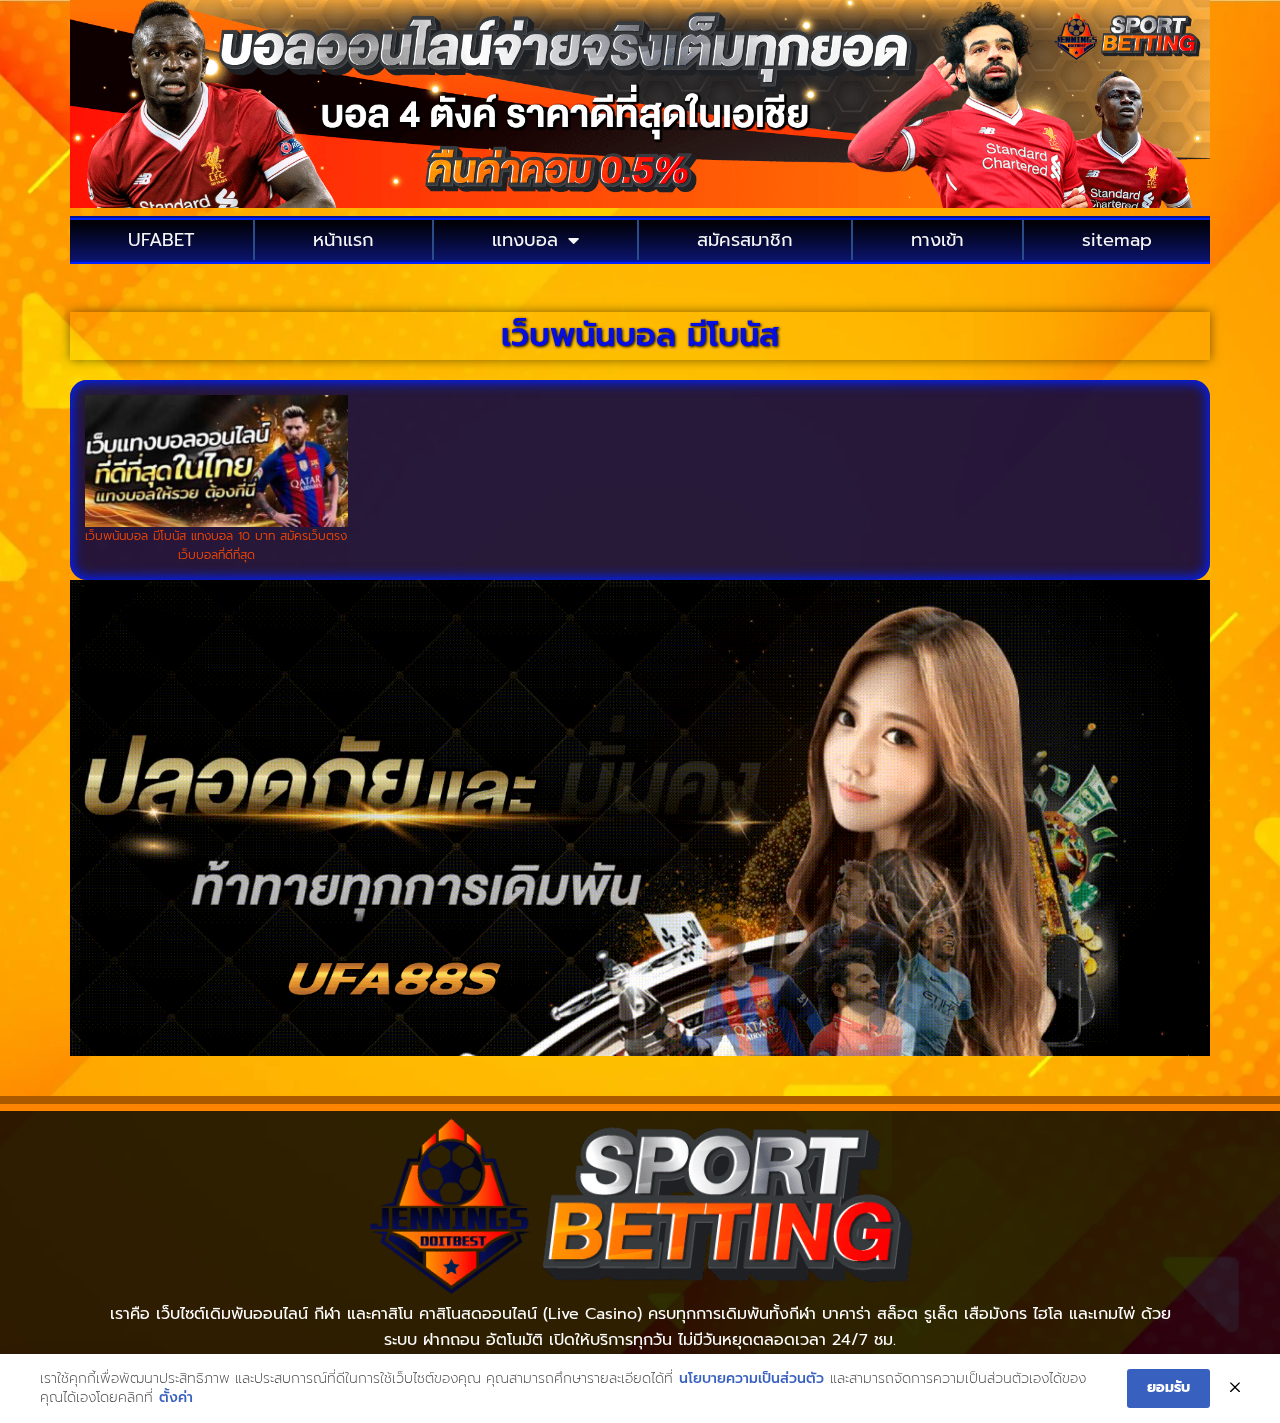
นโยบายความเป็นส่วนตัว (751, 1379)
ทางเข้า (937, 240)
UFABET (161, 240)
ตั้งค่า (176, 1398)
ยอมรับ (1168, 1387)
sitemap (1117, 240)
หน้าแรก (343, 240)
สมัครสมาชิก (745, 240)
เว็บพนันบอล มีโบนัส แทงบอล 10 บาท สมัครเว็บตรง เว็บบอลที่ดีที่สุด (216, 545)
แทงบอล (525, 240)
